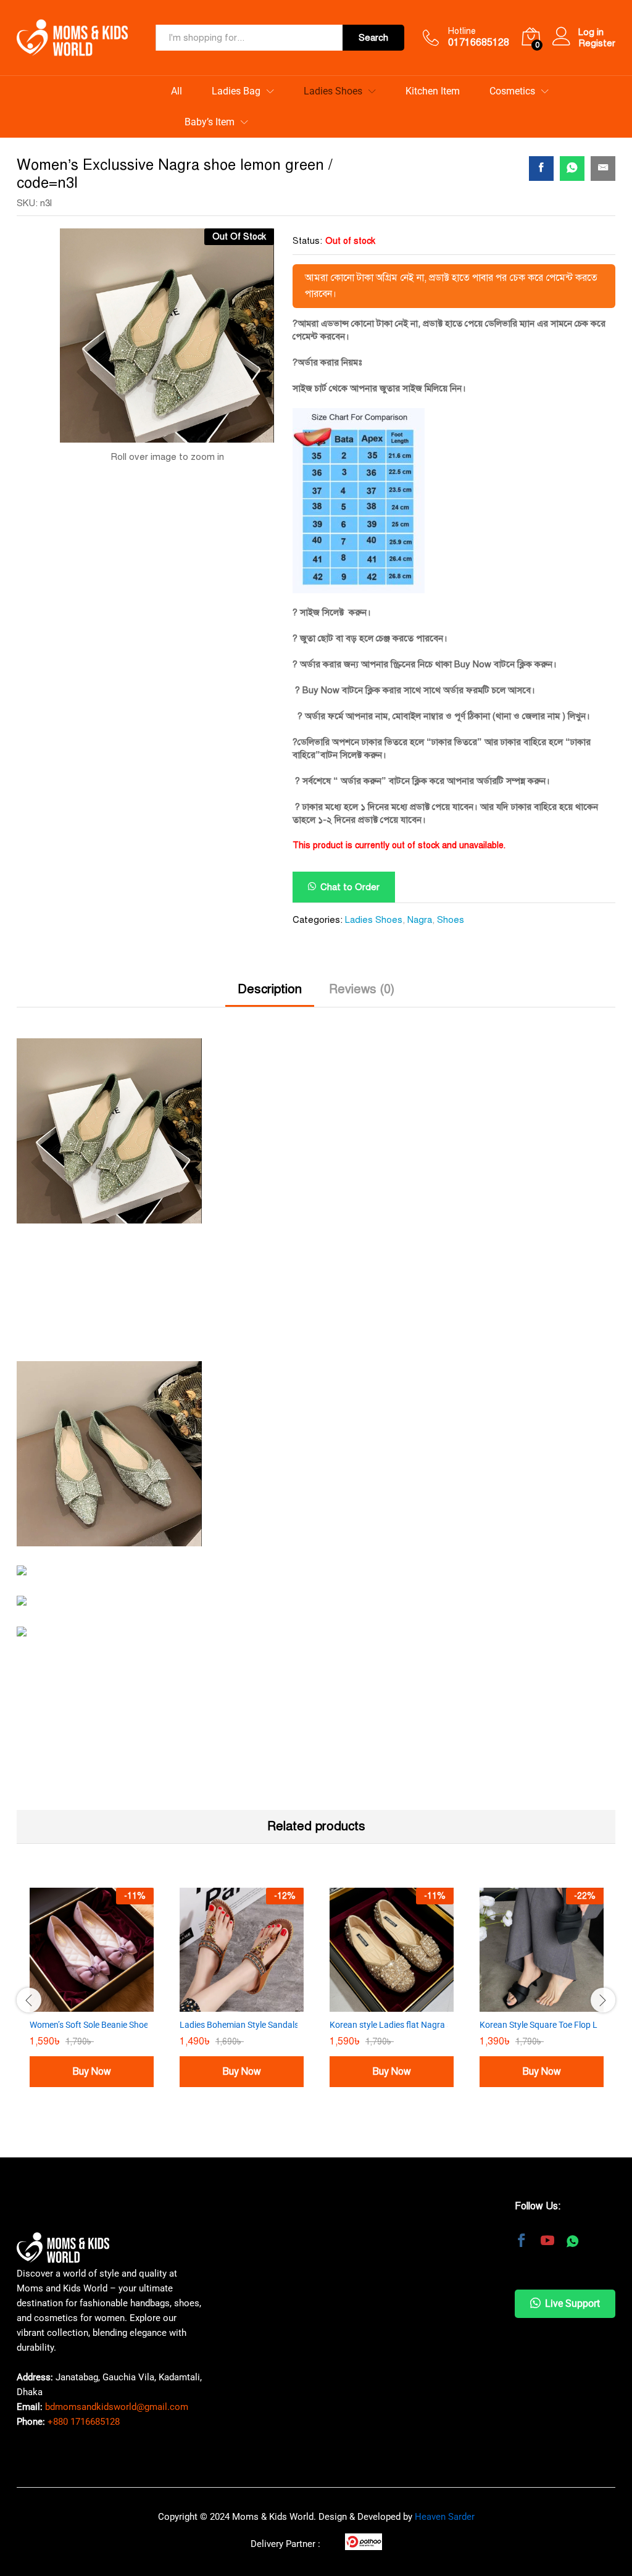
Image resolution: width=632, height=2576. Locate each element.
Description (270, 936)
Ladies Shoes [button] (333, 91)
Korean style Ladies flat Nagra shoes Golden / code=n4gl (438, 1971)
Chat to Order (350, 833)
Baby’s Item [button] (210, 122)
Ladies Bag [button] (236, 91)
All (177, 91)
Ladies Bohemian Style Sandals (239, 1971)
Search (373, 38)
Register (597, 43)
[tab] (270, 941)
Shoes (451, 866)
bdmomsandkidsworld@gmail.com (117, 2354)
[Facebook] (522, 2189)
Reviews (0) (362, 936)
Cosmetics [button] (512, 91)
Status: (307, 241)
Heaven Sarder (445, 2464)
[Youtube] (547, 2189)
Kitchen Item (433, 91)
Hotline (462, 31)
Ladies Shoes (374, 866)
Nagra (420, 866)
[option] (92, 1945)
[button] (344, 833)
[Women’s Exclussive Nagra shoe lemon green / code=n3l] (541, 169)
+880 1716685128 (84, 2369)
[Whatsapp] (572, 2189)
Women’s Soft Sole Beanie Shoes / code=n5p (114, 1971)
